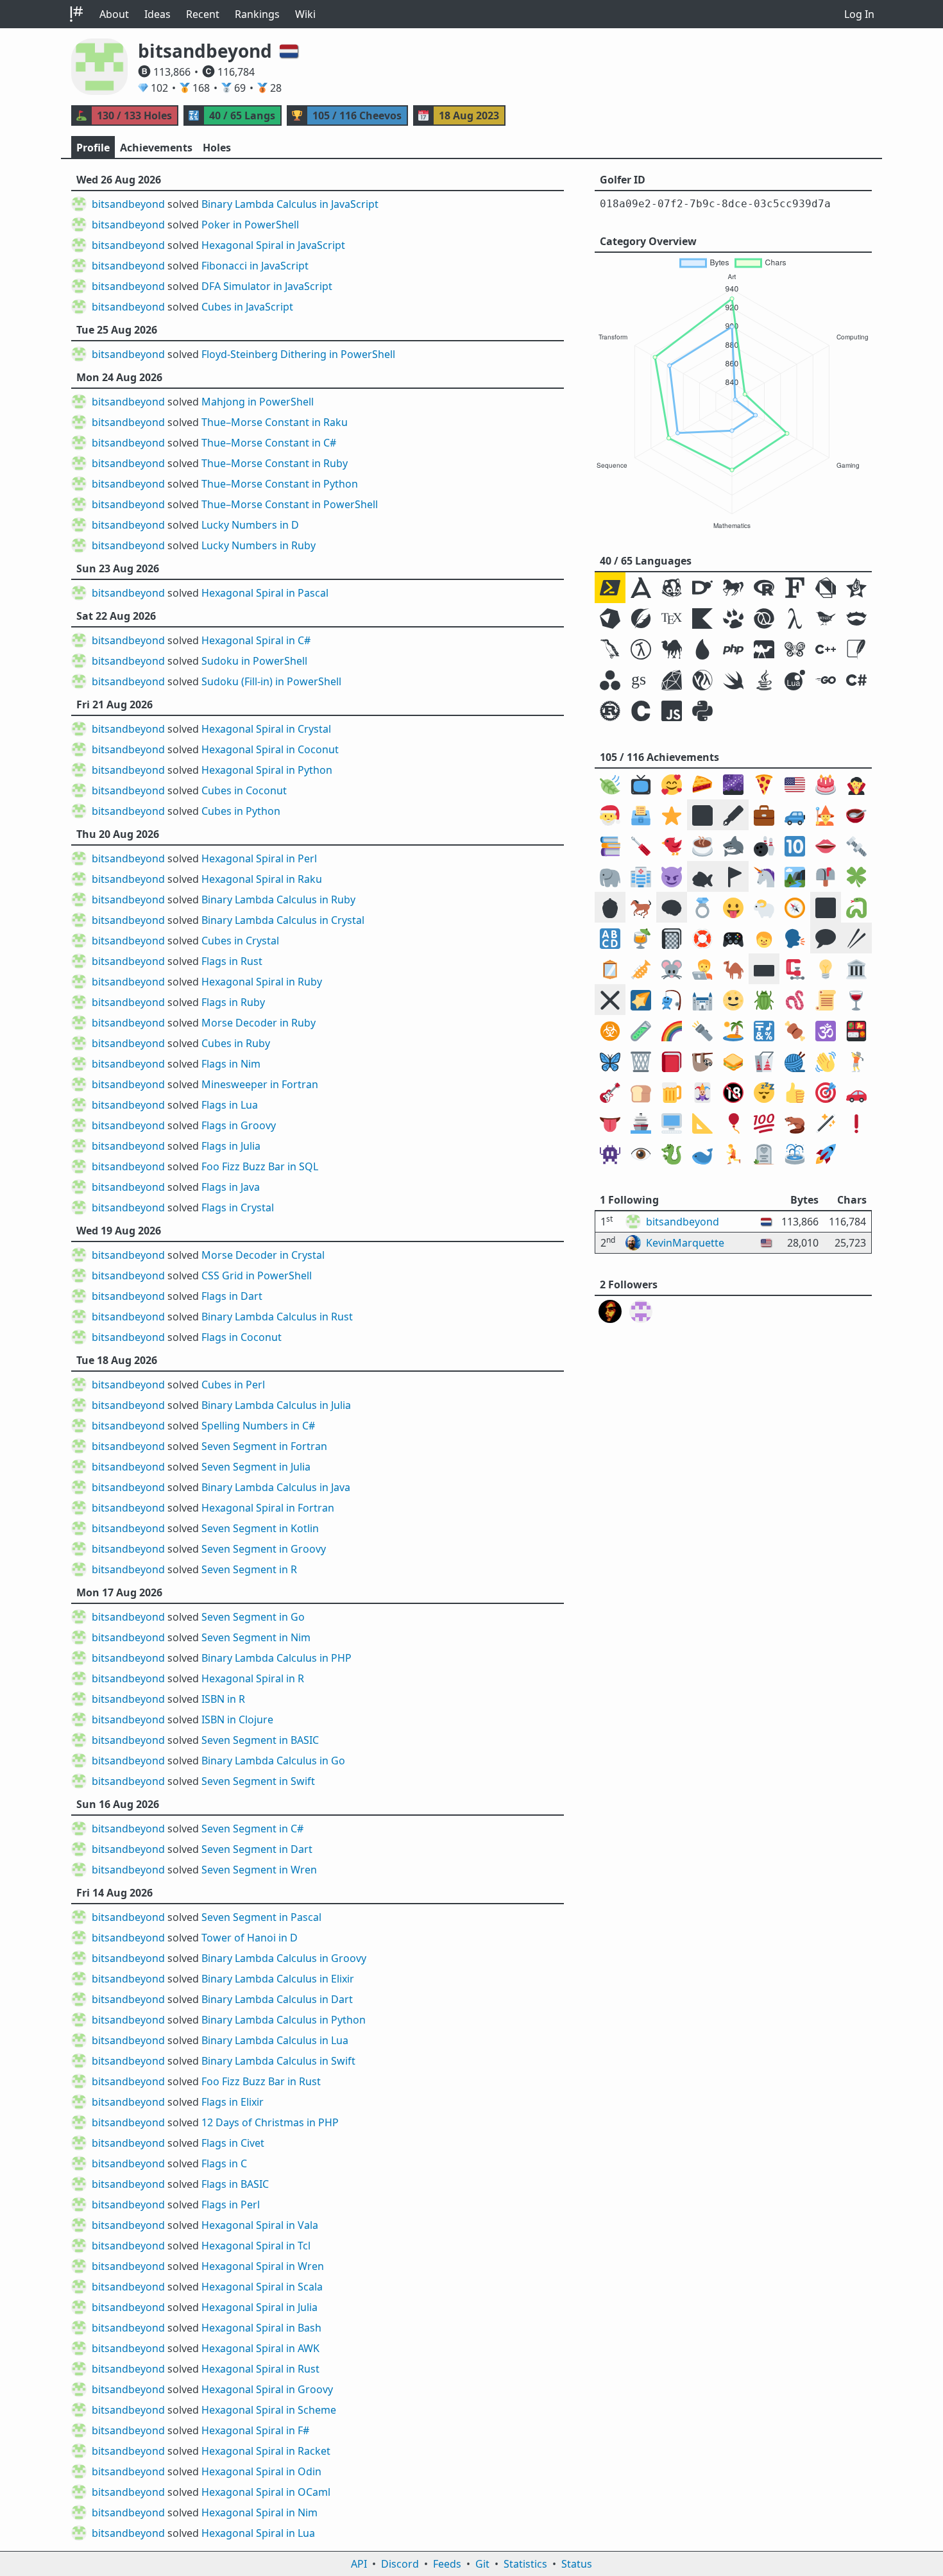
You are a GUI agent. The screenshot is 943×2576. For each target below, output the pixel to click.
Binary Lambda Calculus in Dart (277, 1999)
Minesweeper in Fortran (260, 1084)
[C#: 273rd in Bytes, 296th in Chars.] (856, 680)
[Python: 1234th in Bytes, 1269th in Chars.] (702, 711)
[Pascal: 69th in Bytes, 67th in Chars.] (733, 618)
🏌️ (856, 1062)
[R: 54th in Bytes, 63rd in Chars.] (764, 588)
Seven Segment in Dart (257, 1849)
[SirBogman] (641, 1311)
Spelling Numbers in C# (258, 1426)
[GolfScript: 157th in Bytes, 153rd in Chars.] (641, 680)
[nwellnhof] (610, 1311)
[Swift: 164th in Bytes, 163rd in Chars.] (733, 680)
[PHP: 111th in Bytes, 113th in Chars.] (733, 649)
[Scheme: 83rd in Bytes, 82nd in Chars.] (795, 618)
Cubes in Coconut (244, 790)
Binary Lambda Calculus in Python (284, 2020)
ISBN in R (223, 1699)
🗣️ (795, 938)
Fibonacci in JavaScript (255, 266)
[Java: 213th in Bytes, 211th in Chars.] (764, 680)
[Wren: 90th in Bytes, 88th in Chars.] (826, 618)
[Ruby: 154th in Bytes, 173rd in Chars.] (672, 680)
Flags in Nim (231, 1064)
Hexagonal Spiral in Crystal (266, 729)
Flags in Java (231, 1187)
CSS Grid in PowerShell (257, 1275)
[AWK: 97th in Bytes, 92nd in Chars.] (610, 649)
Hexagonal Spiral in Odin (261, 2471)
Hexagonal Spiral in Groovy (267, 2389)
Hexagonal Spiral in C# (256, 640)
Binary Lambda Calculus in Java (276, 1487)
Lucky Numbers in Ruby (259, 545)
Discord (400, 2564)
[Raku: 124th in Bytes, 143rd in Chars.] (795, 649)
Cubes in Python (241, 811)
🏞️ (795, 877)
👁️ (641, 1154)
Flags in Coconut (242, 1337)
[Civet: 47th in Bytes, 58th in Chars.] (672, 588)
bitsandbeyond (128, 204)
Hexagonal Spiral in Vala (260, 2225)
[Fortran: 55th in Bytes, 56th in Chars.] (795, 588)
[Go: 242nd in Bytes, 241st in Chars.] (826, 680)
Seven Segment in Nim (256, 1637)
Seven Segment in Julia (256, 1467)
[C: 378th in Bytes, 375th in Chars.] (641, 711)
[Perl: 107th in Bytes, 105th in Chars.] (672, 649)
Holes (217, 148)
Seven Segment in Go (253, 1617)
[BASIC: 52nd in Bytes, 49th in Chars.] (733, 588)
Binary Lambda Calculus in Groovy (284, 1958)
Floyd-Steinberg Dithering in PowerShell (298, 354)
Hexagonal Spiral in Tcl (256, 2246)
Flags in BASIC (235, 2184)
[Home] (76, 14)
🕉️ (826, 1031)
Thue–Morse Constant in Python (280, 484)
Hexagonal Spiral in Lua (258, 2533)
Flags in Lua (230, 1105)
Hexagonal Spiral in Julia (259, 2307)
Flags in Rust (232, 961)
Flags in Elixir (233, 2102)
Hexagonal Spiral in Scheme (269, 2410)
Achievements (156, 148)
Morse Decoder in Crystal (263, 1255)
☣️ (610, 1031)
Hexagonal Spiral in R (253, 1678)
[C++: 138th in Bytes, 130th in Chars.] (826, 649)
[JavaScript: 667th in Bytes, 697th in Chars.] (672, 711)
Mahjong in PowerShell (258, 402)
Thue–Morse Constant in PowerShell (290, 504)
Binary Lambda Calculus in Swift (278, 2061)
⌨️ (764, 969)
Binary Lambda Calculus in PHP (276, 1658)
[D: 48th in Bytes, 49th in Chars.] (702, 588)
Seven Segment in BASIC (260, 1740)
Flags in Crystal (238, 1207)
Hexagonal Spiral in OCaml (266, 2492)
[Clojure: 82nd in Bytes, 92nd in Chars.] (764, 618)
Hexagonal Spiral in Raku (262, 879)
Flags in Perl (231, 2205)
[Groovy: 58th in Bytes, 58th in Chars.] (856, 588)
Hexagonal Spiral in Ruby (262, 982)
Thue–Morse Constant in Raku (275, 422)
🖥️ (672, 1123)
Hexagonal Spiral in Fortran (268, 1508)
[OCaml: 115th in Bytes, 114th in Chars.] (764, 649)
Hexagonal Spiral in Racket (266, 2451)
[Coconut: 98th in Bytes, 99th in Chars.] (641, 649)
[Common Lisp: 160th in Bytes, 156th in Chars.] (702, 680)
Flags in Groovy (239, 1125)
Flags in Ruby (233, 1002)
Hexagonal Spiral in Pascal (265, 593)
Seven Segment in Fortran (264, 1446)
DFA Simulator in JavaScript (267, 286)
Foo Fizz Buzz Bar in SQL (260, 1166)
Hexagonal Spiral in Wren (263, 2266)
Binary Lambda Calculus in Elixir (278, 1979)
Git (482, 2564)
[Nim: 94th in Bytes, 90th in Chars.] (856, 618)
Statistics (525, 2564)
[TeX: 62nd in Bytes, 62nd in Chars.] (672, 618)
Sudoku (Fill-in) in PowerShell (271, 681)
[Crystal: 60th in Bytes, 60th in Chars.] (610, 618)
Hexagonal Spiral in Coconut (270, 749)
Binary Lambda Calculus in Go (273, 1761)
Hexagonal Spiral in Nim (259, 2512)
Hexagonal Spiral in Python (267, 770)
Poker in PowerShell (250, 225)
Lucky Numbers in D (250, 525)
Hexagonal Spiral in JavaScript (273, 245)
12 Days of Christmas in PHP (270, 2122)
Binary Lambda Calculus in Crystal (283, 920)
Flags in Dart (232, 1296)
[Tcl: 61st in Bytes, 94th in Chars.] (641, 618)
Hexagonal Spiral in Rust (260, 2369)
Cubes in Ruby (236, 1043)
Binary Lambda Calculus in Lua (275, 2040)
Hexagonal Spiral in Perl (259, 858)
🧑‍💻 (702, 969)
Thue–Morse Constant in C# (269, 443)
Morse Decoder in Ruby (259, 1023)
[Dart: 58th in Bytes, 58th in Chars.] (826, 588)
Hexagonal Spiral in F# (255, 2430)
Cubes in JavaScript (247, 307)
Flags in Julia (231, 1146)
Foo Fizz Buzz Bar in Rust (261, 2081)
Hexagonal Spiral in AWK (260, 2348)
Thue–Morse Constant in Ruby (275, 463)
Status (577, 2564)
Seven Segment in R (249, 1569)
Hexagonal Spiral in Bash (261, 2328)
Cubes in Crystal (240, 941)
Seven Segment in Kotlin (260, 1528)
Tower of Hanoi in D (250, 1938)
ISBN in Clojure (237, 1719)
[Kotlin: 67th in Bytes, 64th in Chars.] (702, 618)
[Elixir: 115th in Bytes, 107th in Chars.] (702, 649)
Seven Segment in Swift (258, 1781)
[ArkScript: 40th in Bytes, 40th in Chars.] (641, 588)
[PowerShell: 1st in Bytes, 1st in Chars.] (610, 588)
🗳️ (641, 815)
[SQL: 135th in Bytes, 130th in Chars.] (856, 649)
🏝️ (733, 1031)
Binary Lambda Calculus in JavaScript (290, 204)
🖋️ (733, 815)
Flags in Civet (233, 2143)
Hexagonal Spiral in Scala (262, 2287)
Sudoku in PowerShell (254, 661)
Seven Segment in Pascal (261, 1917)
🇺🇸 (795, 784)
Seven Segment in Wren (259, 1870)
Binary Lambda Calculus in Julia (276, 1405)
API (359, 2564)
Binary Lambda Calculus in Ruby (278, 900)
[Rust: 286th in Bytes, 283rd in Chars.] (610, 711)
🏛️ (856, 969)
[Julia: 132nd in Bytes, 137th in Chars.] (610, 680)
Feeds (447, 2564)
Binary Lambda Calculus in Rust (277, 1317)
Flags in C (224, 2163)
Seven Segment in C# (252, 1829)
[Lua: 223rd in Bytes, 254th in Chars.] (795, 680)
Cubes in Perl (233, 1385)
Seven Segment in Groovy (264, 1549)
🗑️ (641, 1062)
